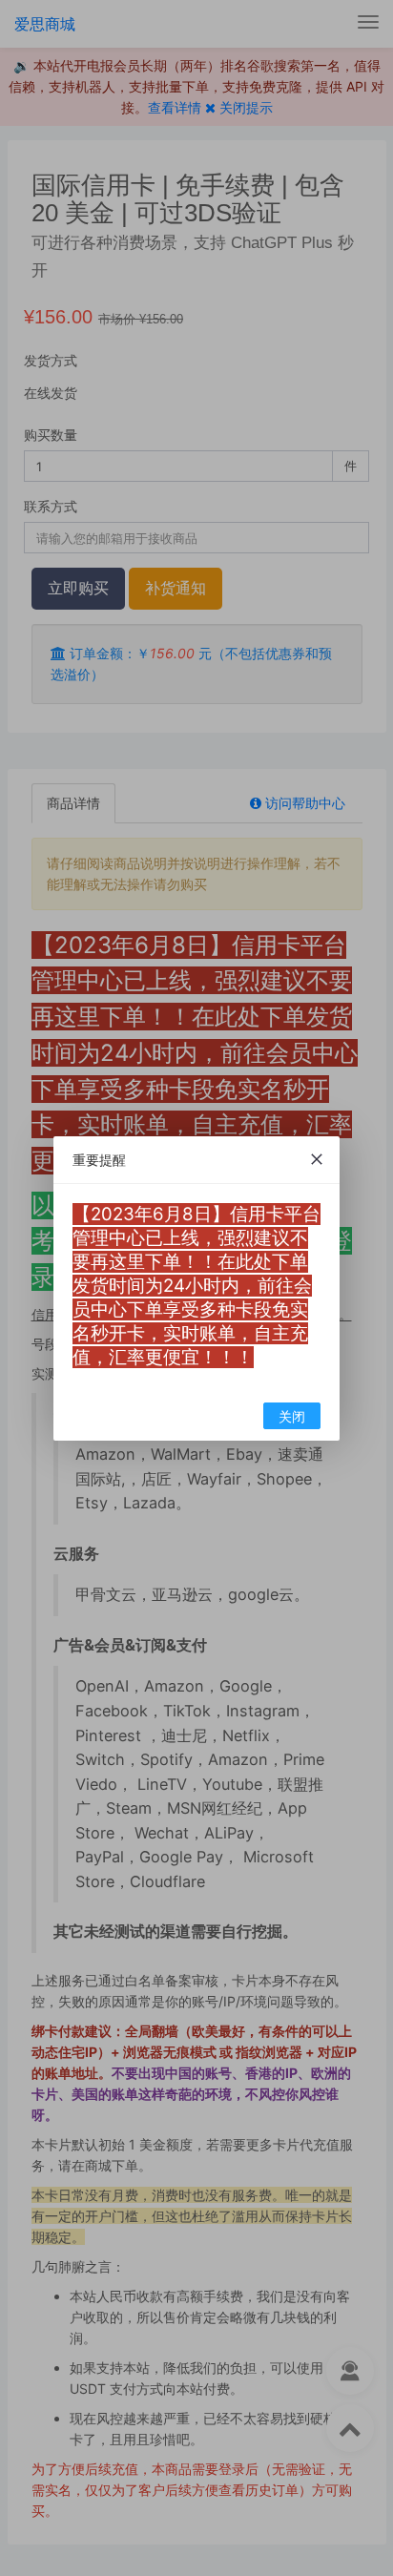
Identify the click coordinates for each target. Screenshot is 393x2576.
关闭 (292, 1416)
